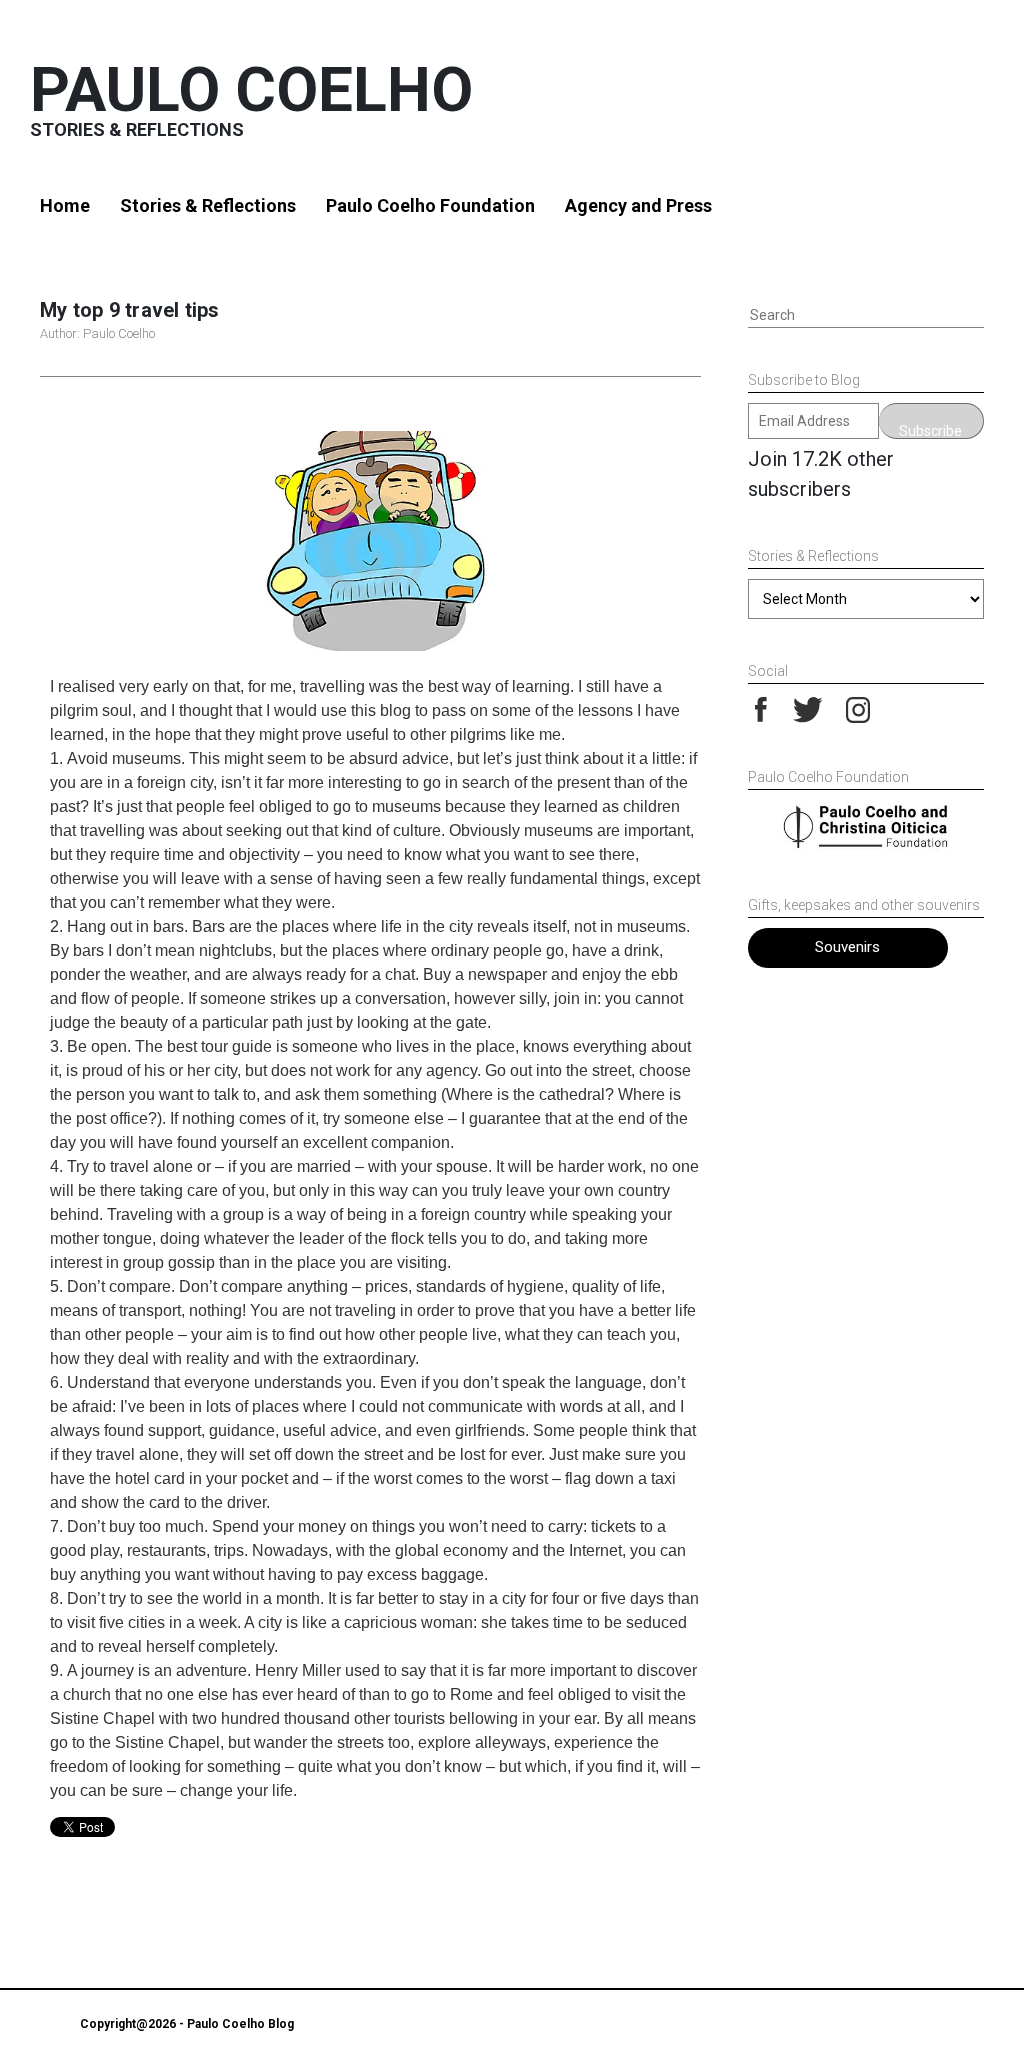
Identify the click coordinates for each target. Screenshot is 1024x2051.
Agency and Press (638, 205)
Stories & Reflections (208, 205)
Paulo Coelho (251, 89)
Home (65, 205)
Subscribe (930, 431)
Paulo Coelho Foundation (430, 205)
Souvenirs (847, 947)
